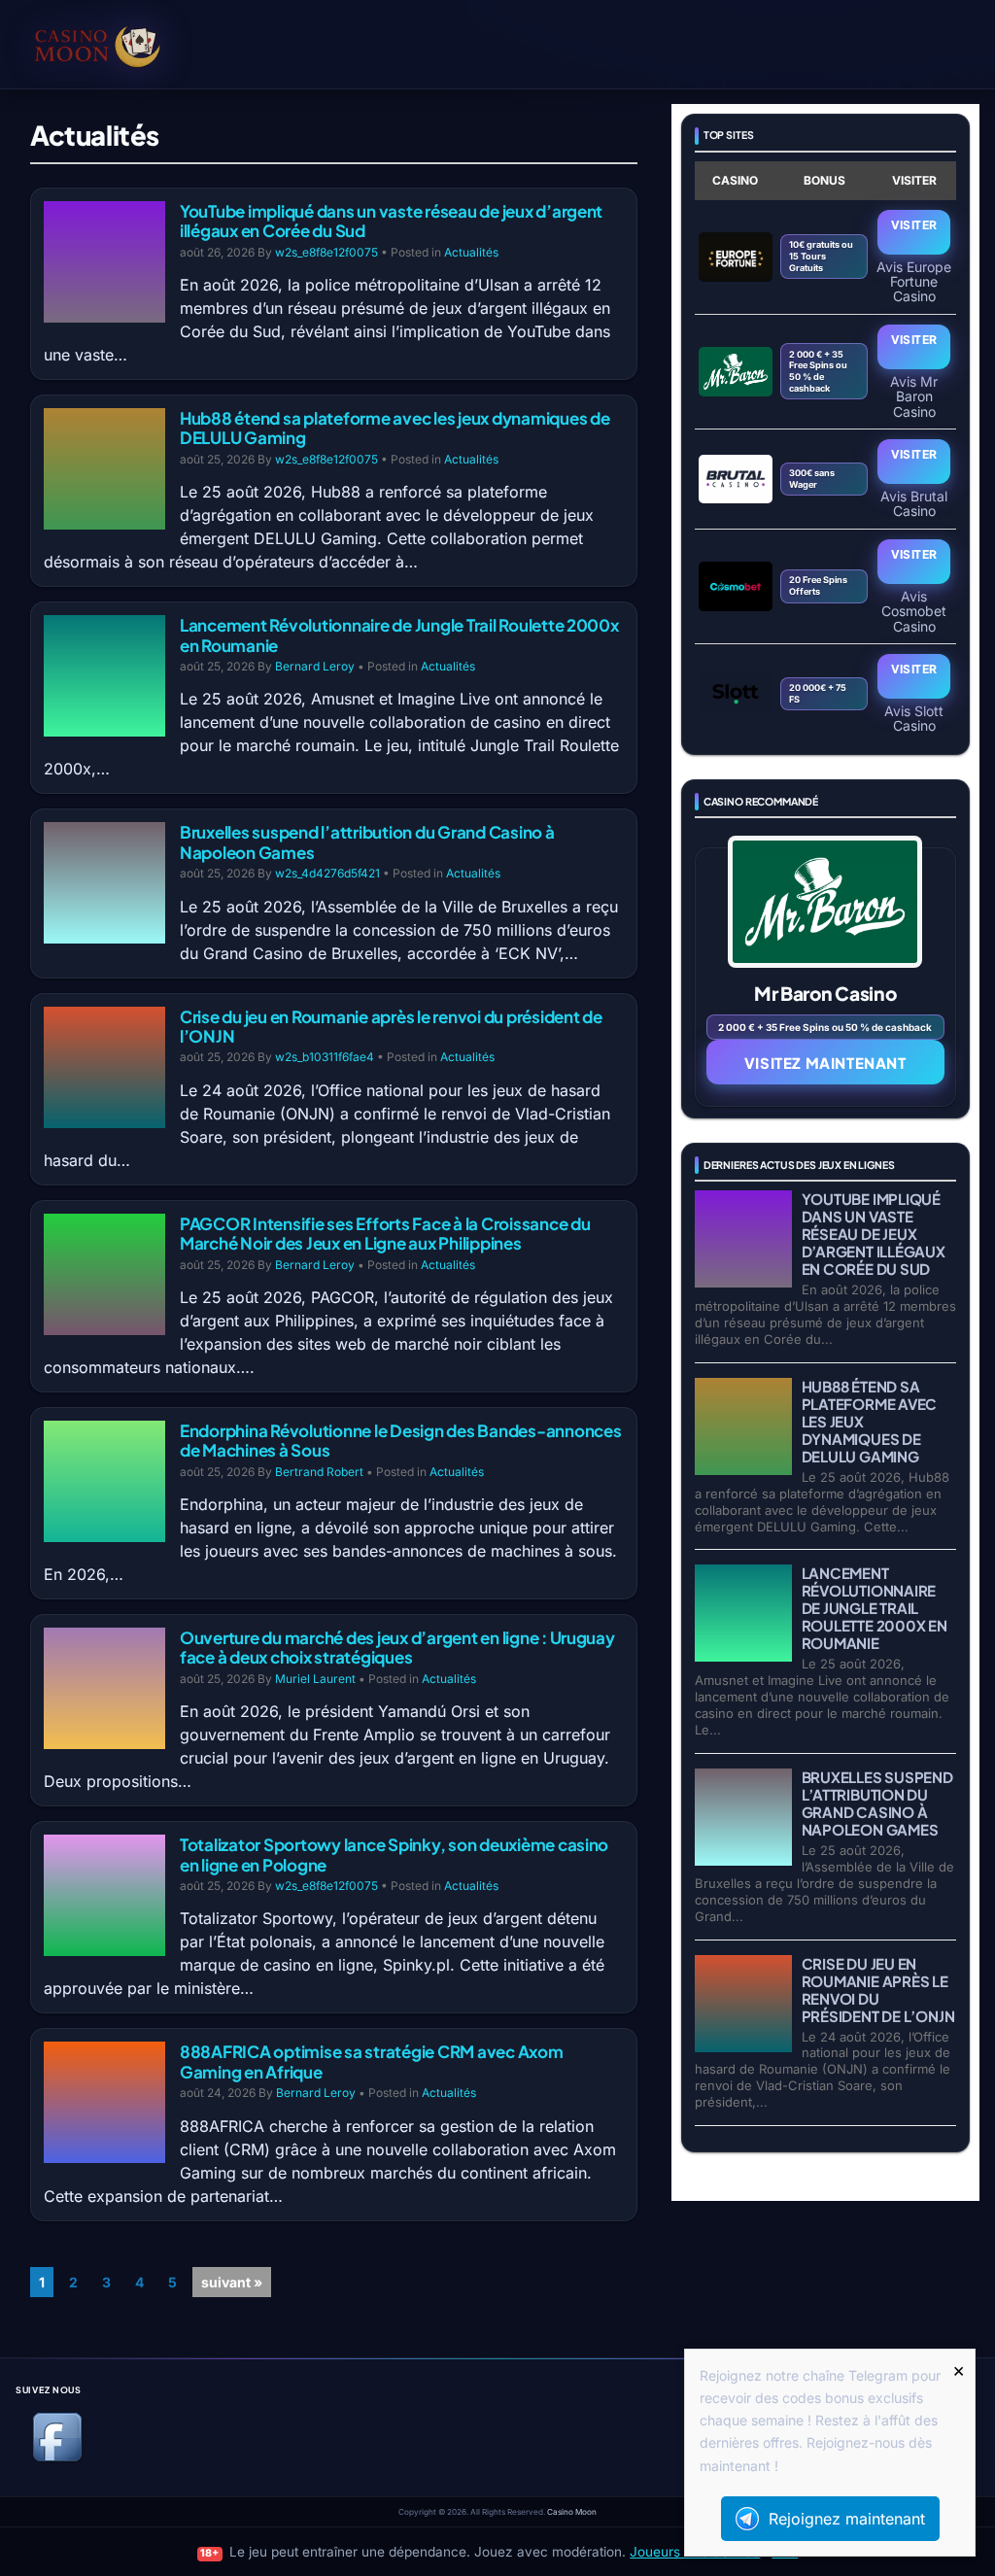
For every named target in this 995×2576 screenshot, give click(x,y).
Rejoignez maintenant (847, 2519)
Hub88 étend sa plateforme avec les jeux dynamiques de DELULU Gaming (395, 428)
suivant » (232, 2282)
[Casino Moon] (126, 44)
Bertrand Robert (319, 1472)
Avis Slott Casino (914, 718)
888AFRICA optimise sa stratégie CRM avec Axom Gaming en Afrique (372, 2061)
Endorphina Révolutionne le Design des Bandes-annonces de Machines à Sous (401, 1440)
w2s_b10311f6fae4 (325, 1057)
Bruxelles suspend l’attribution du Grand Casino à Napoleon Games (367, 841)
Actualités (471, 252)
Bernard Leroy (315, 666)
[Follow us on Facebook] (57, 2458)
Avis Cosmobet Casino (914, 611)
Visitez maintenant (825, 1063)
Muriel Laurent (315, 1679)
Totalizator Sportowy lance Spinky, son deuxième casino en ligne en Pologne (394, 1854)
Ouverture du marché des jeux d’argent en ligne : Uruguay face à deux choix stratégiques (397, 1647)
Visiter (914, 225)
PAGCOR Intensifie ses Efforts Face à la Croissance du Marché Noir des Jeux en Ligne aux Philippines (385, 1233)
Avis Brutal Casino (914, 503)
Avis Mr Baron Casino (914, 396)
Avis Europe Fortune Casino (914, 281)
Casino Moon (572, 2512)
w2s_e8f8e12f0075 (326, 252)
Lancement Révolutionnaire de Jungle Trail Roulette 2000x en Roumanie (399, 635)
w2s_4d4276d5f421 (327, 873)
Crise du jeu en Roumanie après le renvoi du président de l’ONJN (391, 1026)
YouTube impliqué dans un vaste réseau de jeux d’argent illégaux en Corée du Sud (391, 221)
